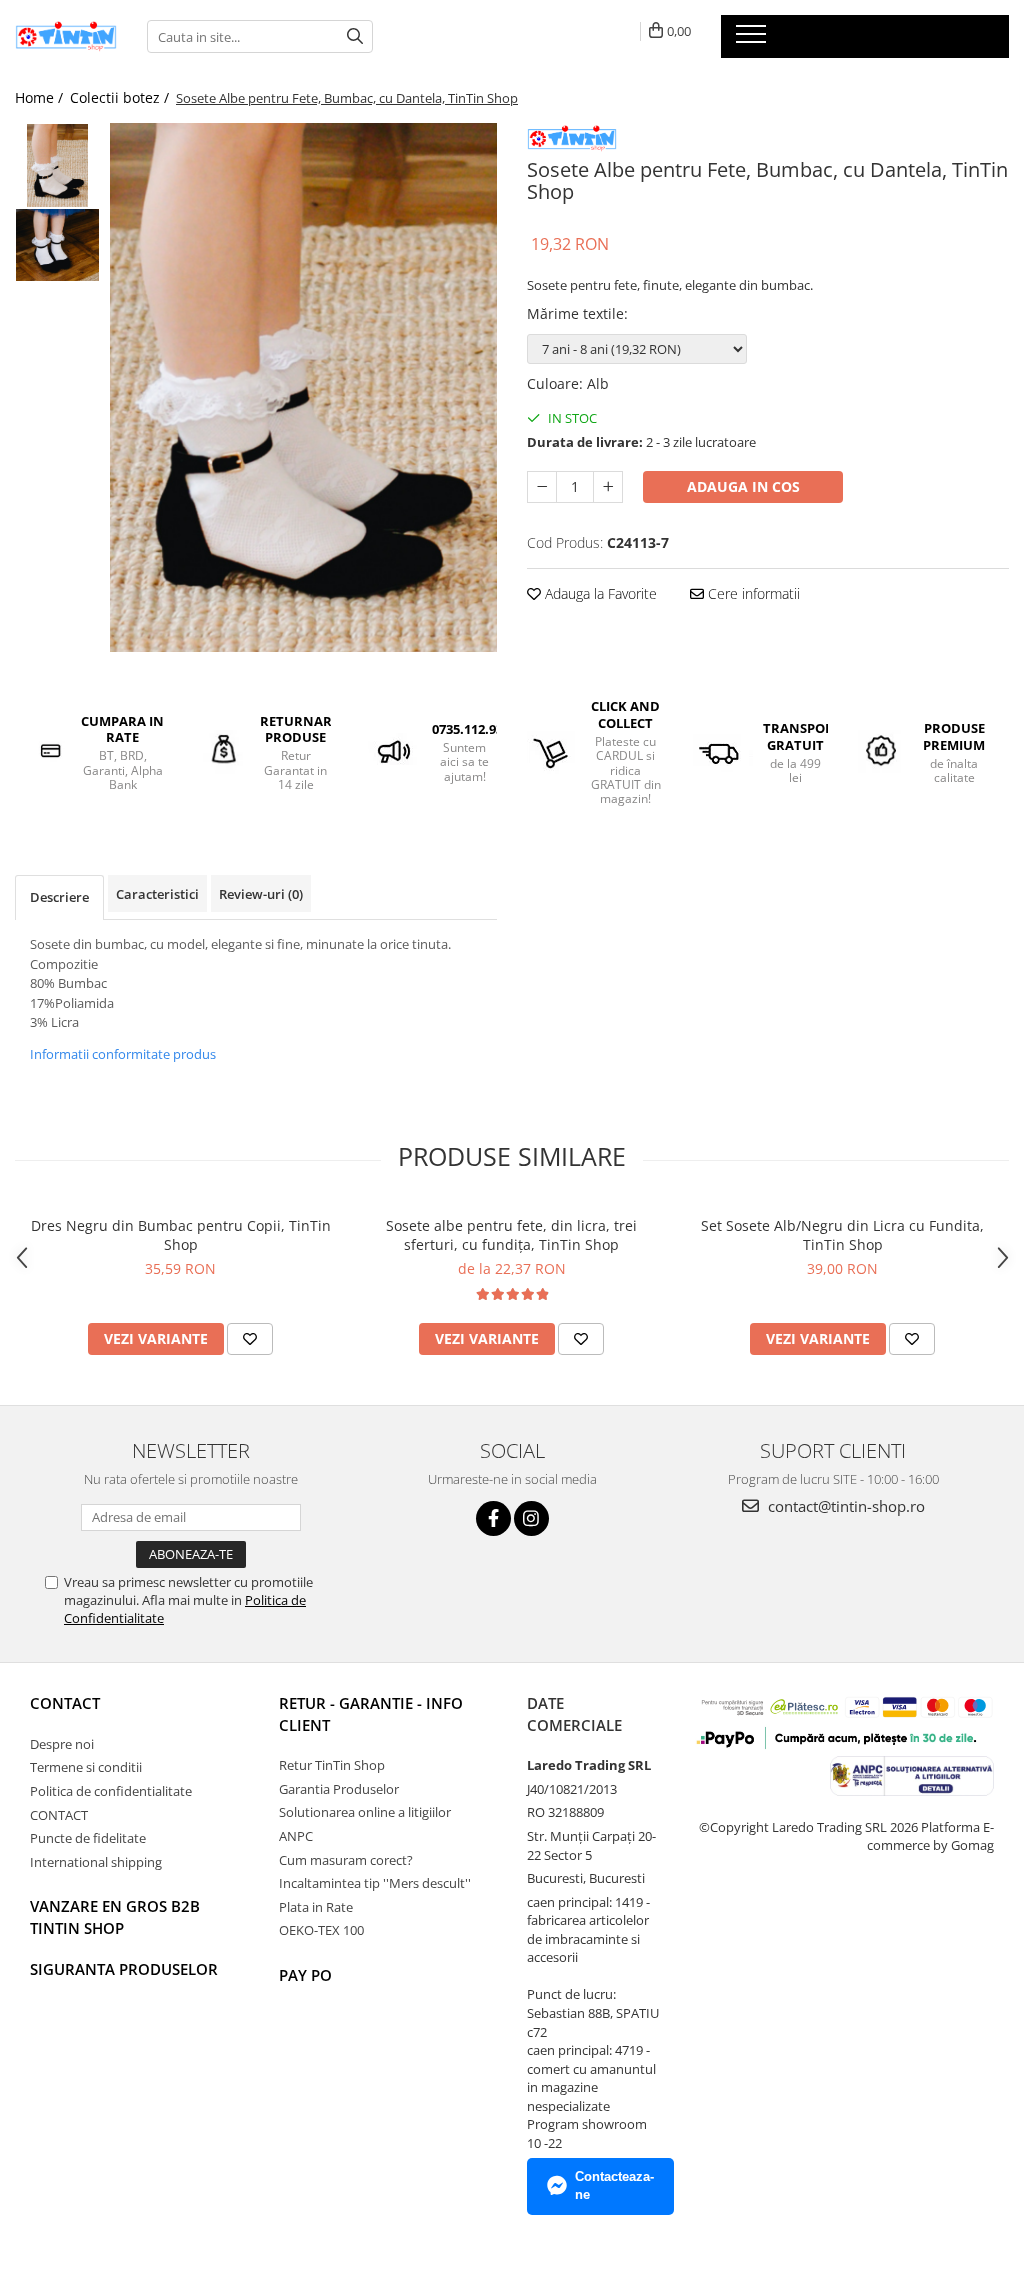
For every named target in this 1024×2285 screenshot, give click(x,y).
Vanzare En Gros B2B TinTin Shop (115, 1916)
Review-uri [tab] (261, 894)
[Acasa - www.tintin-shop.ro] (66, 36)
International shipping (96, 1862)
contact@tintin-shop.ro (844, 1506)
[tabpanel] (303, 387)
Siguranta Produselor (124, 1969)
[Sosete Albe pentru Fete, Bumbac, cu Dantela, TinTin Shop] (303, 387)
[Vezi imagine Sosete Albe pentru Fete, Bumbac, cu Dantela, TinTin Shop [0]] (57, 165)
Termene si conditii (86, 1767)
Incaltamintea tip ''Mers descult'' (375, 1883)
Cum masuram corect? (346, 1860)
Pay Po (305, 1975)
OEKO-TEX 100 (321, 1930)
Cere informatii (752, 593)
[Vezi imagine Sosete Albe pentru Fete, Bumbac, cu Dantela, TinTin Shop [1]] (57, 245)
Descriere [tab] (59, 897)
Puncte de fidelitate (88, 1838)
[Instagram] (531, 1518)
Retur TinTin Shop (332, 1765)
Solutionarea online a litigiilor (365, 1812)
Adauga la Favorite (599, 593)
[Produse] (753, 40)
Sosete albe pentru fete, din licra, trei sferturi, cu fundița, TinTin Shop (511, 1235)
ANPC (296, 1836)
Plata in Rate (316, 1907)
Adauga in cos (743, 486)
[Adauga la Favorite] (250, 1339)
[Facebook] (493, 1518)
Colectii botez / (121, 97)
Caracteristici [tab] (157, 894)
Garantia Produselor (339, 1789)
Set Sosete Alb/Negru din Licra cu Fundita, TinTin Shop (842, 1235)
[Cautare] (355, 36)
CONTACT (65, 1703)
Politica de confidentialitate (111, 1791)
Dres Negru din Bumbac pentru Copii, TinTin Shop (181, 1235)
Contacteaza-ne (614, 2186)
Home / (41, 97)
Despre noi (62, 1744)
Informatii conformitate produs (123, 1054)
